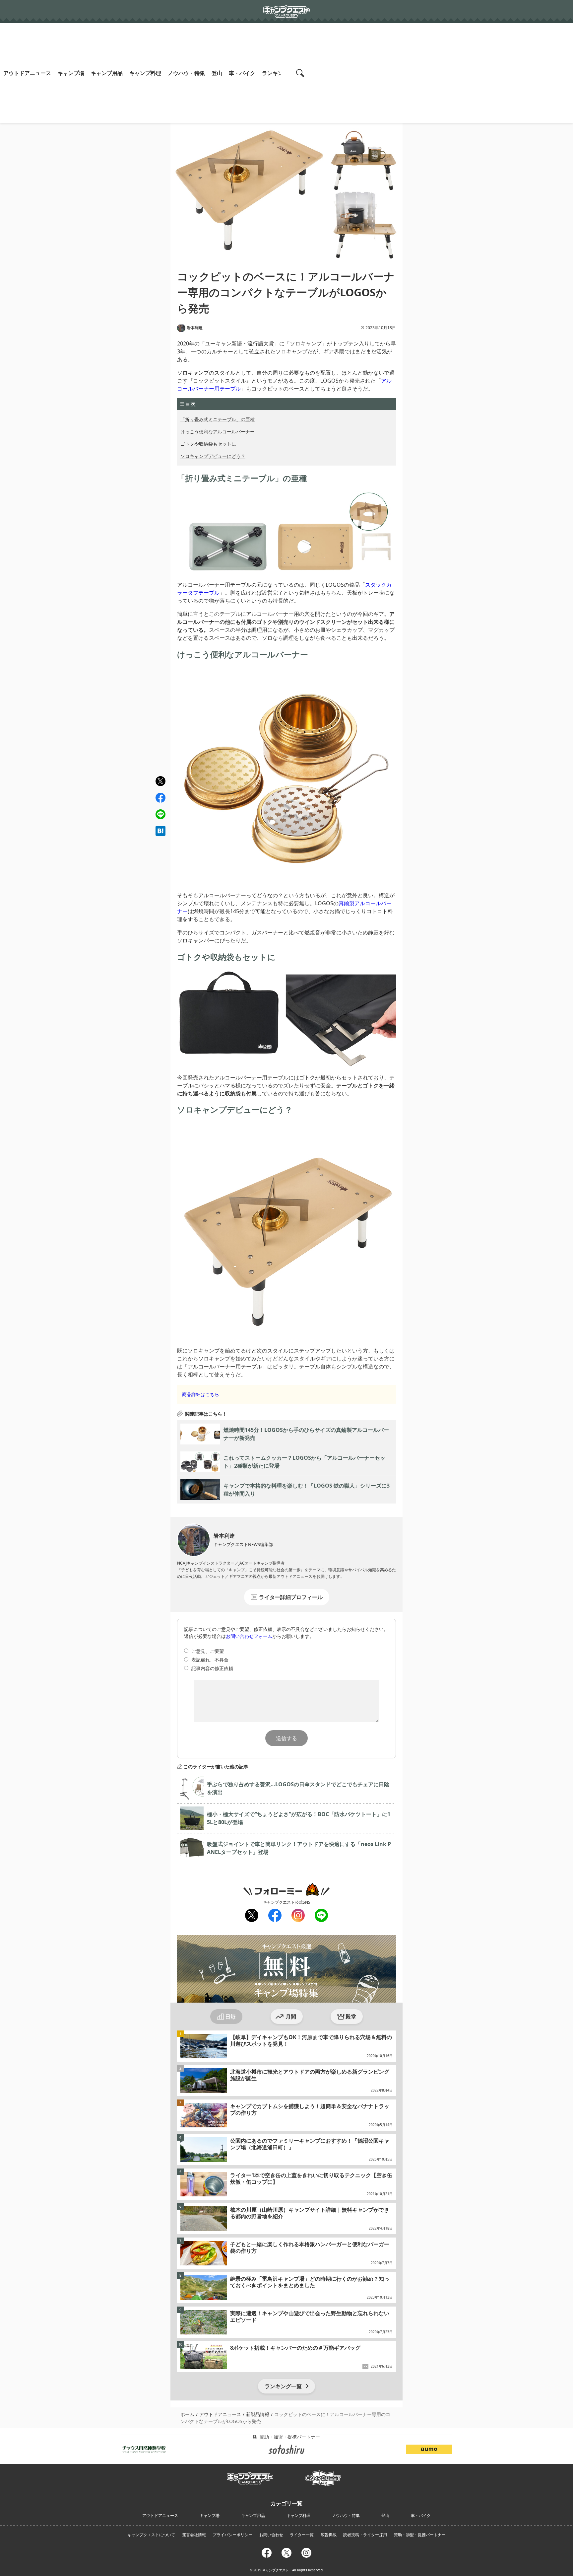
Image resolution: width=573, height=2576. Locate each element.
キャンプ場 (71, 73)
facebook (160, 798)
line (160, 813)
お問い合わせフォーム (249, 1636)
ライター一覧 (302, 2535)
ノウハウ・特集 (186, 73)
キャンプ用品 (107, 73)
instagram (298, 1915)
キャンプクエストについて (151, 2535)
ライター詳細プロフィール (291, 1597)
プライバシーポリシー (232, 2535)
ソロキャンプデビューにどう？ (213, 456)
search (301, 73)
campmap (323, 2474)
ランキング (275, 73)
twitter (160, 781)
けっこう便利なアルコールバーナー (218, 432)
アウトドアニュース (27, 73)
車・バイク (242, 73)
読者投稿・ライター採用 (365, 2535)
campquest (250, 2476)
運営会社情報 (194, 2535)
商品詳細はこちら (201, 1394)
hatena (160, 831)
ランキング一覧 (283, 2386)
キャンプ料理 (145, 73)
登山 (217, 73)
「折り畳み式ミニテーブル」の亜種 (218, 419)
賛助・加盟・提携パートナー (420, 2535)
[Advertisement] (442, 73)
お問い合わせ (271, 2535)
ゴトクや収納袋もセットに (208, 444)
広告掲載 (329, 2535)
